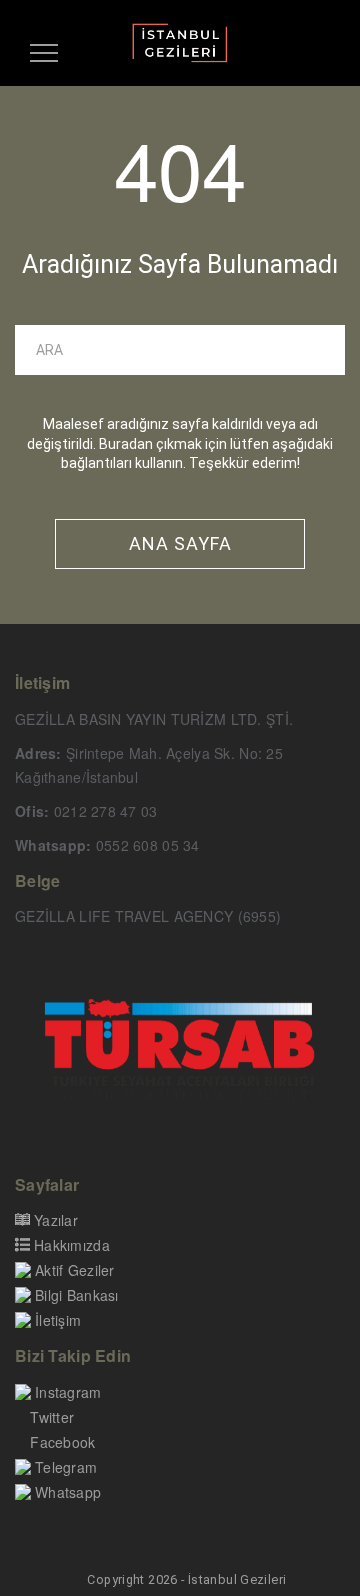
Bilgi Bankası (77, 1295)
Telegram (66, 1467)
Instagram (68, 1392)
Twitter (52, 1417)
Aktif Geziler (75, 1270)
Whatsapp (68, 1492)
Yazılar (56, 1220)
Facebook (62, 1442)
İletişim (58, 1320)
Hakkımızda (72, 1245)
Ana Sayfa (180, 543)
